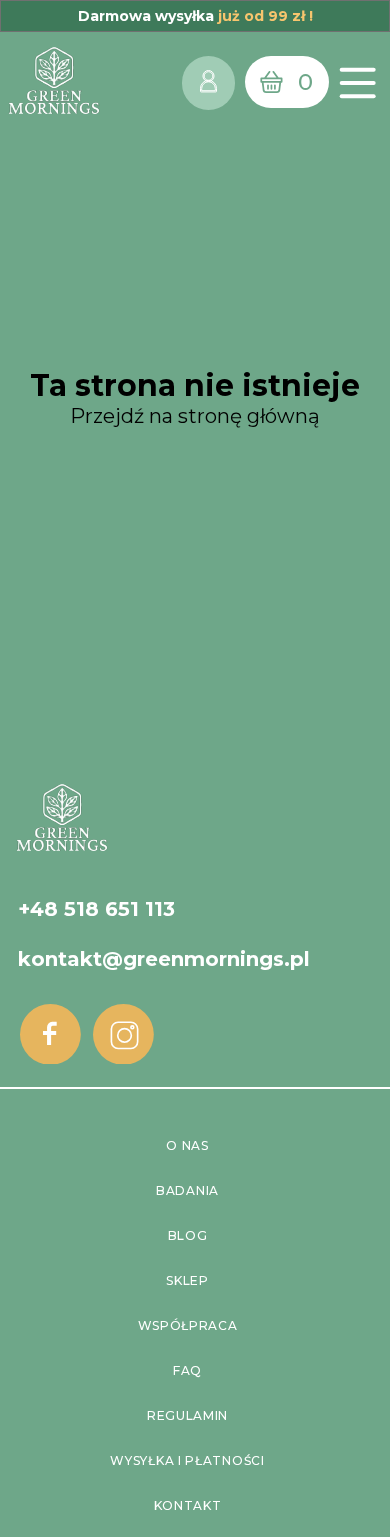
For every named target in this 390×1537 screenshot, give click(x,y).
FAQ (187, 1370)
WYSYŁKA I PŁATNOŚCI (187, 1460)
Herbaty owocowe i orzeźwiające (195, 829)
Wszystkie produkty (195, 889)
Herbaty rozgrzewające (195, 859)
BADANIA (187, 1190)
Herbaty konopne (195, 739)
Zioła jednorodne (194, 799)
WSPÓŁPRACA (188, 1325)
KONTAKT (188, 1505)
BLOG (188, 1235)
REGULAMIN (187, 1415)
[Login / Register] (208, 82)
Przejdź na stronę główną (195, 416)
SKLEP (187, 1280)
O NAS (187, 1145)
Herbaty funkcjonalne (195, 769)
